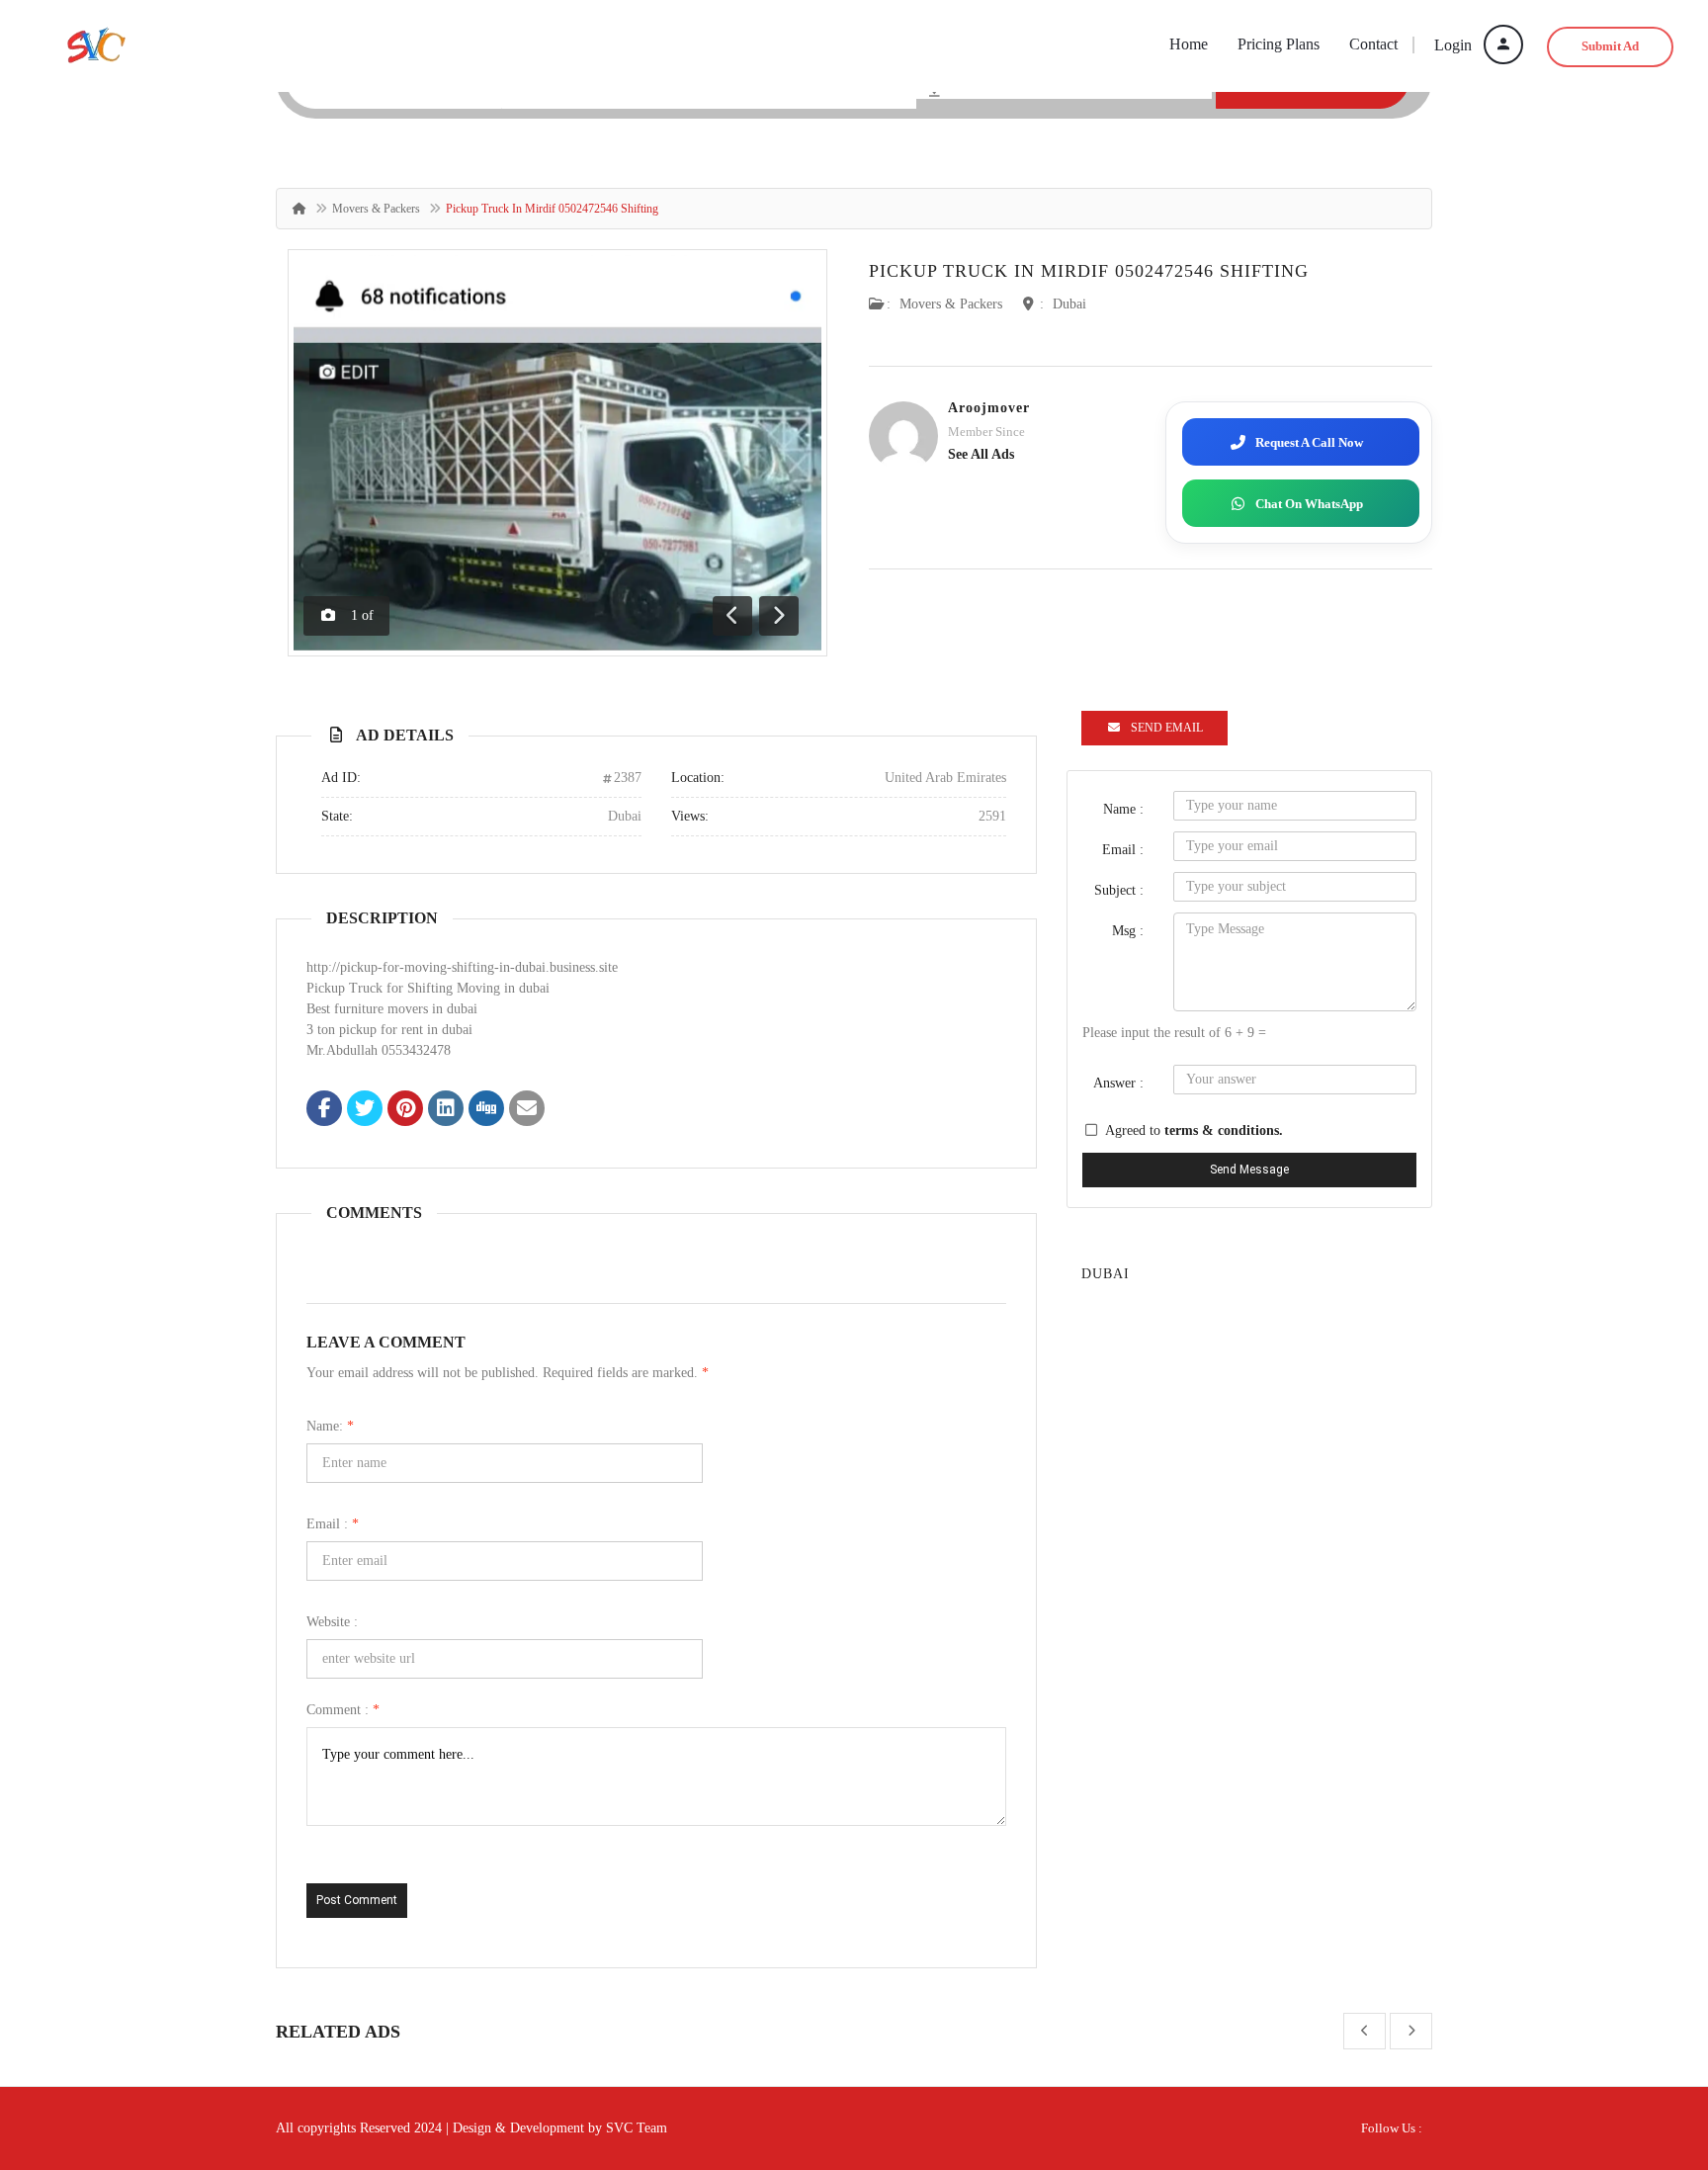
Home (1189, 44)
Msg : (1128, 931)
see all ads (981, 454)
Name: (330, 1426)
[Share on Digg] (486, 1110)
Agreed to (1194, 1130)
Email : (333, 1524)
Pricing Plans (1279, 44)
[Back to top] (1644, 2046)
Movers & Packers (376, 209)
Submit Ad (1610, 46)
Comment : (343, 1710)
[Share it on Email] (527, 1110)
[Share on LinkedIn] (446, 1110)
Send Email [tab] (1167, 728)
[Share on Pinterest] (405, 1110)
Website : (332, 1622)
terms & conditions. (1224, 1130)
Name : (1123, 809)
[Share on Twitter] (365, 1110)
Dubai (1069, 304)
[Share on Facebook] (324, 1110)
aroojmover (989, 408)
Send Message (1249, 1170)
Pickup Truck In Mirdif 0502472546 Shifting (1089, 271)
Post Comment (357, 1900)
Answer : (1118, 1083)
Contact (1373, 44)
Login (1455, 45)
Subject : (1119, 890)
